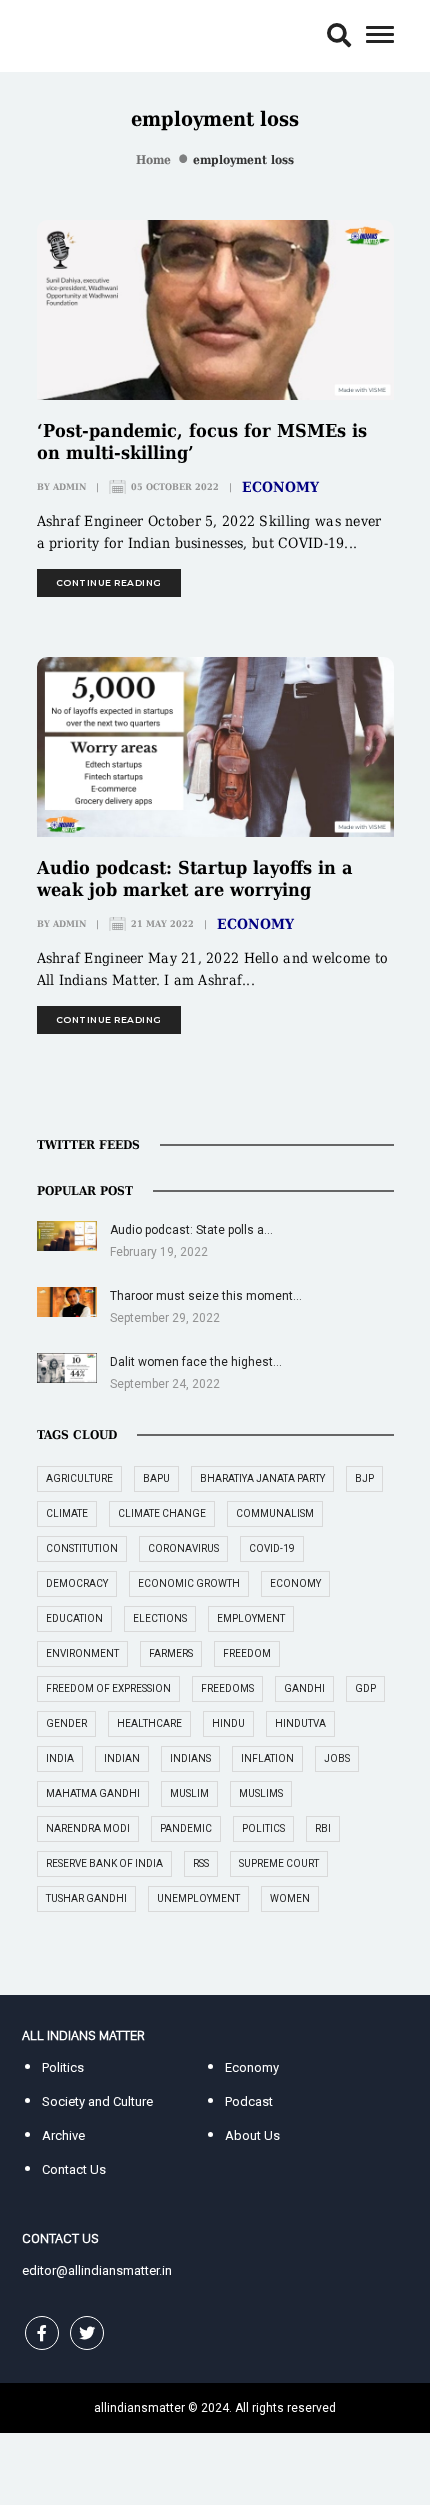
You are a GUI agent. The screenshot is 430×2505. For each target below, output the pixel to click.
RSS (201, 1863)
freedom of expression (108, 1688)
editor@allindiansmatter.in (97, 2270)
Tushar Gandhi (86, 1898)
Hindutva (300, 1723)
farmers (171, 1653)
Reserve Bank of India (104, 1863)
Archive (63, 2135)
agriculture (79, 1478)
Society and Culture (97, 2101)
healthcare (149, 1723)
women (290, 1898)
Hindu (228, 1723)
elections (160, 1618)
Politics (63, 2067)
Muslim (189, 1793)
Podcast (249, 2101)
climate (67, 1513)
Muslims (261, 1793)
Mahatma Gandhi (93, 1793)
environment (82, 1653)
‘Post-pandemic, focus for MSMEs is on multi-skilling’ (202, 441)
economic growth (189, 1583)
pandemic (186, 1828)
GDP (365, 1688)
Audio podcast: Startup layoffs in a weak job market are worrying (195, 878)
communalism (275, 1513)
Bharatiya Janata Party (262, 1478)
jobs (337, 1758)
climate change (162, 1513)
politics (263, 1828)
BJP (364, 1478)
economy (295, 1583)
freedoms (227, 1688)
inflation (267, 1758)
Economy (280, 487)
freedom (247, 1653)
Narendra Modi (88, 1828)
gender (66, 1723)
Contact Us (74, 2169)
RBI (323, 1828)
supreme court (279, 1863)
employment (251, 1618)
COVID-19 (272, 1548)
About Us (252, 2135)
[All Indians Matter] (83, 34)
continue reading (109, 582)
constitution (82, 1548)
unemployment (198, 1898)
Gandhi (304, 1688)
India (60, 1758)
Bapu (156, 1478)
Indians (190, 1758)
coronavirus (183, 1548)
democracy (77, 1583)
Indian (122, 1758)
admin (69, 487)
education (74, 1618)
